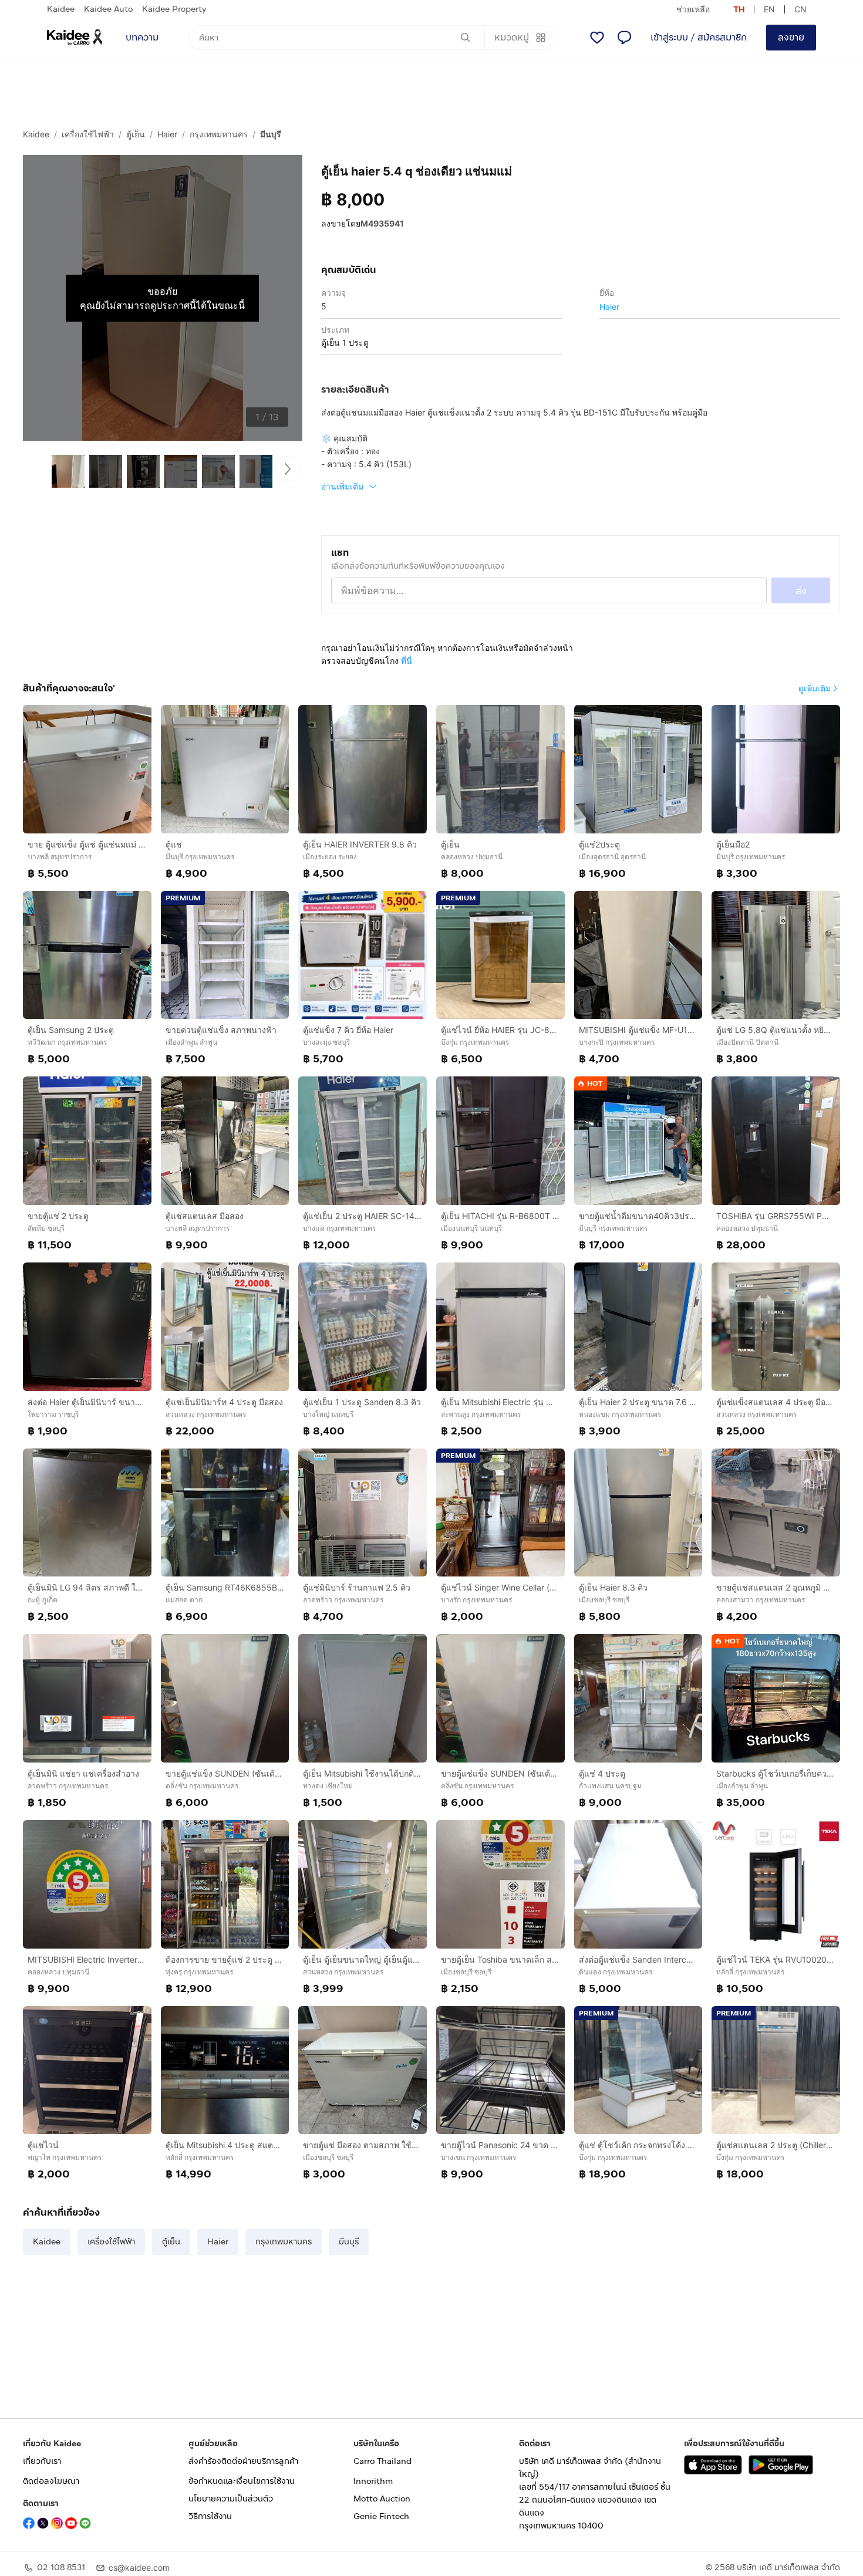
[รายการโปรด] (597, 38)
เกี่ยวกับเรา (42, 2461)
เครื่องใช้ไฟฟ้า (88, 134)
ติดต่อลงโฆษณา (51, 2481)
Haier (167, 134)
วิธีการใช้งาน (210, 2516)
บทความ (142, 37)
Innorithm (373, 2481)
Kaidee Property (174, 9)
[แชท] (624, 38)
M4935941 (382, 223)
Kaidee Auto (108, 9)
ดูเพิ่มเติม (815, 688)
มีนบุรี (271, 134)
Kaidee (61, 9)
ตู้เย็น (136, 134)
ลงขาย (791, 37)
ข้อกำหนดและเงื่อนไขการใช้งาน (242, 2481)
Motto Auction (382, 2499)
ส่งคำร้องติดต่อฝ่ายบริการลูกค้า (243, 2461)
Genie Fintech (381, 2516)
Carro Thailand (382, 2461)
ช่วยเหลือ (693, 9)
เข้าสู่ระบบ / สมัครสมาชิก (699, 37)
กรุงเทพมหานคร (219, 134)
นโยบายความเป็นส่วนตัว (231, 2499)
